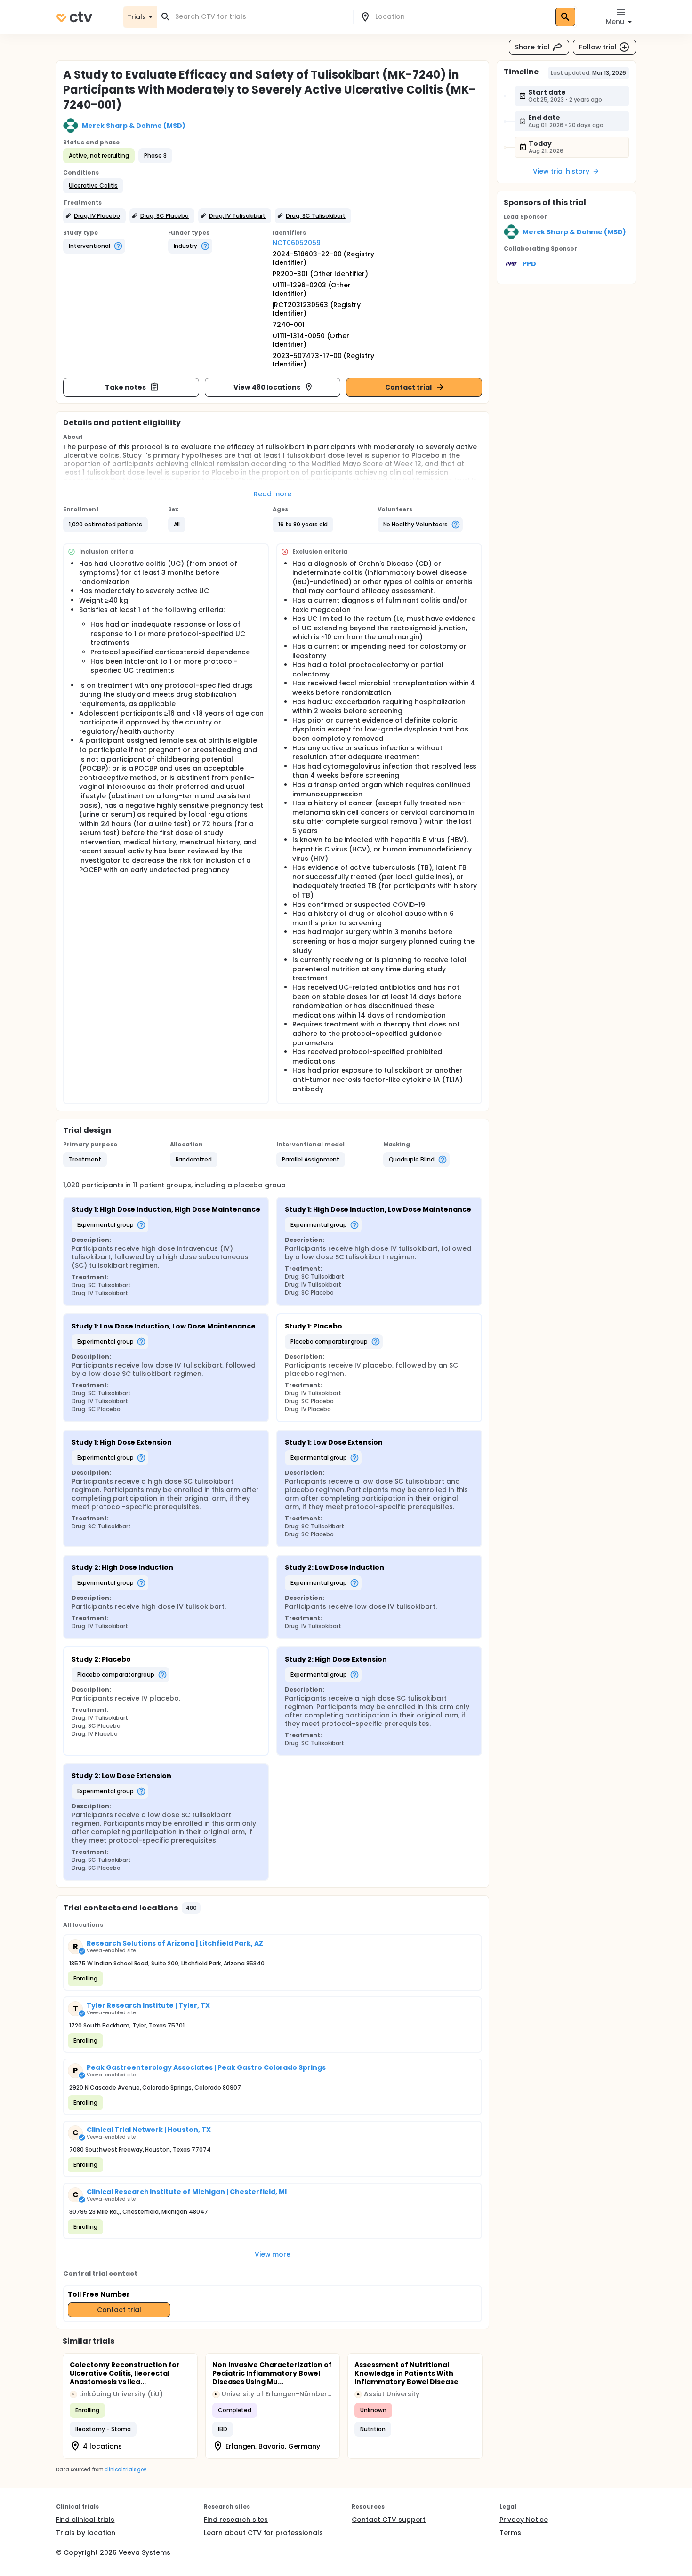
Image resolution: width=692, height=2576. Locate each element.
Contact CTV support (389, 2520)
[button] (93, 186)
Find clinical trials (85, 2520)
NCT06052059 (297, 243)
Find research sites (236, 2520)
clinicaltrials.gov (125, 2469)
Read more (273, 494)
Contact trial (408, 387)
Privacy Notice (524, 2520)
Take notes (125, 387)
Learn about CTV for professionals (263, 2533)
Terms (510, 2533)
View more (273, 2254)
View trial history (561, 171)
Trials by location (86, 2533)
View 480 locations (267, 387)
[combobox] (261, 17)
